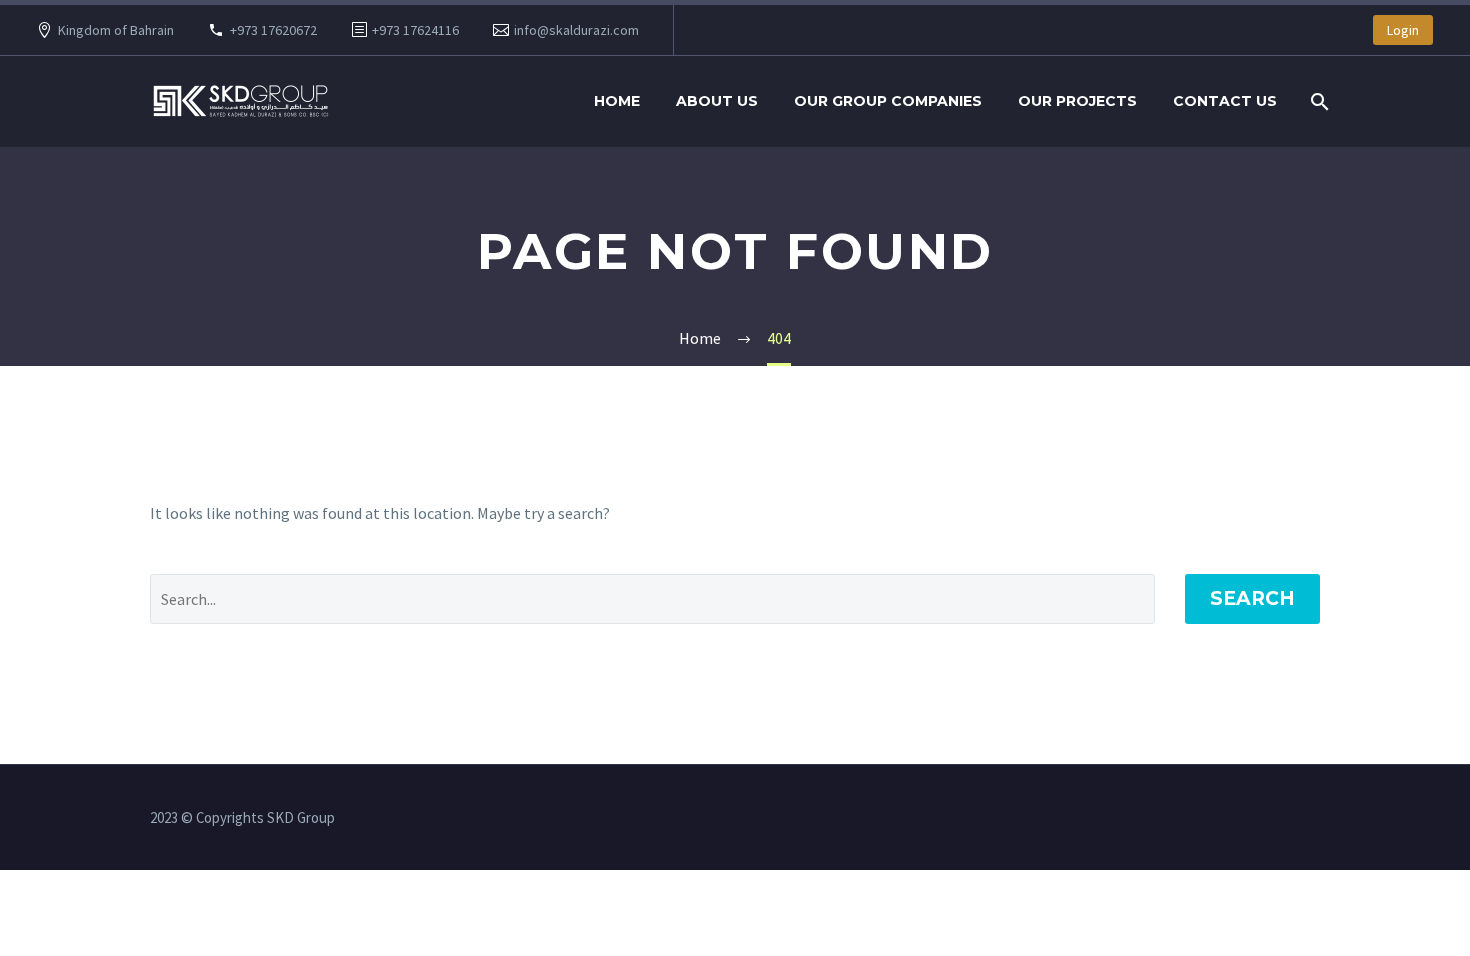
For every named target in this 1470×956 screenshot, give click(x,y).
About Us (717, 101)
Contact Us (1225, 101)
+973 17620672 (273, 30)
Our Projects (1077, 101)
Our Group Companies (888, 101)
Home (617, 101)
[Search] (1317, 101)
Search (1252, 598)
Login (1403, 30)
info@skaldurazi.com (576, 30)
